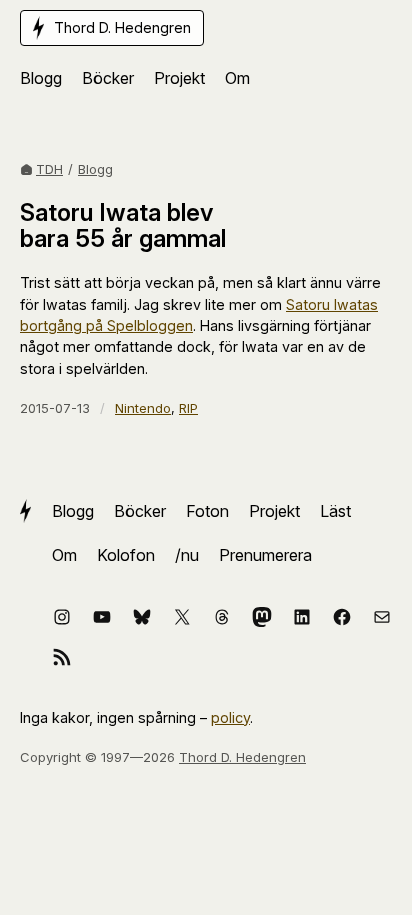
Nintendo (143, 408)
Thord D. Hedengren (242, 757)
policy (230, 717)
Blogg (95, 169)
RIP (188, 408)
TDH (49, 169)
